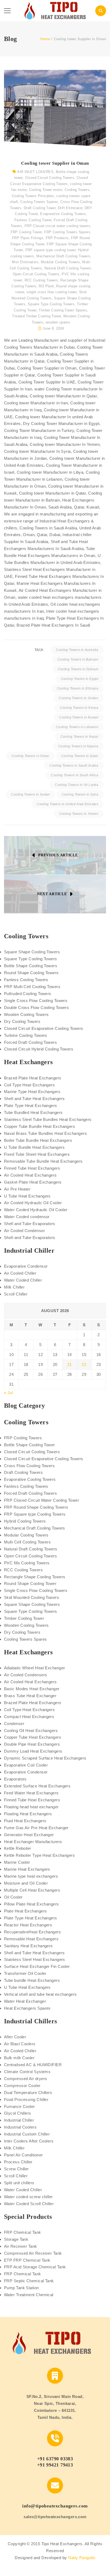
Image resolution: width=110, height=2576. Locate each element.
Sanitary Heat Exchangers (28, 1946)
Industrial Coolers (20, 2127)
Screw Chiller (16, 2169)
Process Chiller (18, 2162)
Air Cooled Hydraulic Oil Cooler (33, 1203)
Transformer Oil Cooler (25, 1973)
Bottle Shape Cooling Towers (31, 966)
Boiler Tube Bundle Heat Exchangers (38, 1140)
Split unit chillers (19, 2183)
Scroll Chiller (16, 1294)
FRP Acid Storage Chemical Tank (35, 2267)
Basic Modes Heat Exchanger (32, 1689)
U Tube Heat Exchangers (27, 1196)
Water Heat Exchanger (25, 2001)
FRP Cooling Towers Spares (67, 232)
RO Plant (46, 286)
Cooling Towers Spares (39, 202)
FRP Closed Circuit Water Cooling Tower (42, 1500)
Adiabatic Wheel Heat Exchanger (35, 1668)
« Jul (8, 1393)
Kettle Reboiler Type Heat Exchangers (39, 1855)
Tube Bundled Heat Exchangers (33, 1112)
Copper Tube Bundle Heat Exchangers (40, 1126)
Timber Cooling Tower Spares (63, 310)
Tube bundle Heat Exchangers (32, 1980)
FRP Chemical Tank (23, 2232)
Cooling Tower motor (46, 190)
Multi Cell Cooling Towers (27, 1542)
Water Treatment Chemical (29, 2295)
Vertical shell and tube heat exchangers (40, 1994)
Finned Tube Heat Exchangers (32, 1168)
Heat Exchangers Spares (27, 2008)
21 (70, 1364)
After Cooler (15, 2037)
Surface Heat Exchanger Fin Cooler (37, 1966)
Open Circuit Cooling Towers (36, 274)
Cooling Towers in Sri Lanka (76, 785)
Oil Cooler (13, 1897)
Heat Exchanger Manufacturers (33, 1842)
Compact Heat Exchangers (29, 1717)
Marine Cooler (17, 1862)
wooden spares (58, 322)
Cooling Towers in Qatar (80, 756)
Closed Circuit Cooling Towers (50, 178)
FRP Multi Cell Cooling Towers (32, 987)
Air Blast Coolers (20, 2044)
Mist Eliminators (25, 262)
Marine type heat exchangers (31, 1876)
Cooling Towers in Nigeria (78, 746)
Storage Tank (16, 2239)
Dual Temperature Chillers (28, 2093)
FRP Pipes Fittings (28, 238)
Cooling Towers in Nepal (79, 737)
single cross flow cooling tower (52, 292)
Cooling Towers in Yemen (79, 814)
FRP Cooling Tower (26, 232)
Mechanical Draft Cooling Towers (63, 256)
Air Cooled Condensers (25, 1675)
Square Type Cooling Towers (51, 304)
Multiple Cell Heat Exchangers (32, 1890)
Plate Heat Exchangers (25, 1911)
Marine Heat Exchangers (27, 1869)
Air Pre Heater (17, 1189)
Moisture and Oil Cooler (26, 1883)
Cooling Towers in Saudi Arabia (74, 766)
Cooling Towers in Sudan (30, 794)
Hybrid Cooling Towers (25, 1521)
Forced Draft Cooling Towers (30, 1042)
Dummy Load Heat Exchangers (33, 1751)
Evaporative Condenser (26, 1772)
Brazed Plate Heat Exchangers (33, 1078)
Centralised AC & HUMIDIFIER (33, 2065)
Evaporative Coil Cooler (26, 1765)
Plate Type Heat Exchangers (31, 1106)
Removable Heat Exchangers (31, 1939)
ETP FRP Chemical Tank (27, 2260)
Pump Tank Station (21, 2288)
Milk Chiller (14, 1287)
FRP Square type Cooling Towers (35, 1514)
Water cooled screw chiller (28, 2197)
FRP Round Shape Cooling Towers (36, 1507)
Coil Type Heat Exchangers (29, 1085)
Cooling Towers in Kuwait (79, 717)
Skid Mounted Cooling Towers (32, 1597)
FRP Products (57, 238)
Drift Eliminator (70, 208)
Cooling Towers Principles (33, 196)
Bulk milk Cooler (19, 2058)
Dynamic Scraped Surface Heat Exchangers (45, 1758)
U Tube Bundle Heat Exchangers (34, 1147)
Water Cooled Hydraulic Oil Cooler (36, 1210)
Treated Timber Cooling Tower (36, 316)
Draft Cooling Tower (40, 208)
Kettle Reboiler (18, 1848)
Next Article (52, 894)
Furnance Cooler (19, 2106)
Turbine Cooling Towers (26, 1035)
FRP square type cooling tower (50, 250)
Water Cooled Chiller (23, 1280)
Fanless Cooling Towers (26, 980)
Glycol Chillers (18, 2113)
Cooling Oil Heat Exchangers (31, 1730)
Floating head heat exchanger (31, 1807)
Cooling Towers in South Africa (74, 775)
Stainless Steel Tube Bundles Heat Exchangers (48, 1119)
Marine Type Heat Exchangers (32, 1092)
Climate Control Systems (27, 2072)
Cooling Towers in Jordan (78, 698)
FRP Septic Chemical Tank (29, 2281)
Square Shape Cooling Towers (32, 952)
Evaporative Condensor (26, 1266)
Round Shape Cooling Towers (31, 973)
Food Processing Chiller (26, 2099)
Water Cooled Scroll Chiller (29, 2204)
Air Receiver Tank (21, 2246)
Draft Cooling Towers (23, 1472)
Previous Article (58, 855)
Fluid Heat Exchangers (25, 1821)
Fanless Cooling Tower (33, 220)
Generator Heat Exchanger (29, 1835)
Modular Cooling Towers (60, 262)
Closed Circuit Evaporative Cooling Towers (44, 1028)
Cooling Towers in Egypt (80, 679)
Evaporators (15, 1779)
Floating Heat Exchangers (28, 1814)
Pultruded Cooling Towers (28, 994)
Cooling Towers (77, 190)
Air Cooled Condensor (24, 1231)
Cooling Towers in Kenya (79, 708)
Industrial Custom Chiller (27, 2134)
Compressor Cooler (22, 2086)
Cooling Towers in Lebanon (77, 727)
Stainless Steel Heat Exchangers (35, 1959)
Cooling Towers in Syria (80, 794)
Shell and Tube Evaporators (30, 1224)
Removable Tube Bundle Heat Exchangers (43, 1161)
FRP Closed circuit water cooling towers (57, 226)
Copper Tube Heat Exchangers (33, 1737)
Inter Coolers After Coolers (29, 2141)
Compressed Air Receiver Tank (33, 2253)
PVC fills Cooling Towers (27, 1563)
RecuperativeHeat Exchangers (32, 1932)
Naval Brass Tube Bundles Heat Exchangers (45, 1133)
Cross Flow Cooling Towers (29, 1466)
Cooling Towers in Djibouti (78, 669)
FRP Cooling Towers (23, 1438)
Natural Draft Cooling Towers (68, 268)
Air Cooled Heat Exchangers (30, 1175)
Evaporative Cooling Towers (63, 214)
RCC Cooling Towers (41, 280)
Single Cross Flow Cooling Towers (36, 1001)
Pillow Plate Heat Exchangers (32, 1904)
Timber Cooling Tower (24, 1618)
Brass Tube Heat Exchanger (30, 1696)
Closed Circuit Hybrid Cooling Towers (39, 1049)
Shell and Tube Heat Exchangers (34, 1099)
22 (84, 1364)
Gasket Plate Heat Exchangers (33, 1182)
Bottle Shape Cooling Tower (30, 1445)
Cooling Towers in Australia (77, 650)
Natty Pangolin (82, 2558)
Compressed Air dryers (25, 2079)
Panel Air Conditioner (23, 2155)
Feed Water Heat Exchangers (31, 1793)
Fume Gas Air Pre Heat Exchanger (36, 1828)
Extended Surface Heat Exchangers (37, 1786)
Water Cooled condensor (27, 1217)
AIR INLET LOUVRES (35, 172)
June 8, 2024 (53, 328)
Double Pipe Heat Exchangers (32, 1744)
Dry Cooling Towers (22, 1021)
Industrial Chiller (19, 2120)
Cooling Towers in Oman (30, 756)
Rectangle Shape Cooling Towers (35, 1577)
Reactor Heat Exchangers (28, 1925)
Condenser (14, 1724)
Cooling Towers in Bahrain (78, 660)
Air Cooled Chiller (20, 1273)
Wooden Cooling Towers (26, 1014)
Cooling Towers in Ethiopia (78, 688)
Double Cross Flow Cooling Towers (36, 1008)
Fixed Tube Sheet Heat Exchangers (37, 1154)
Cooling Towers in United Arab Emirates (67, 804)
